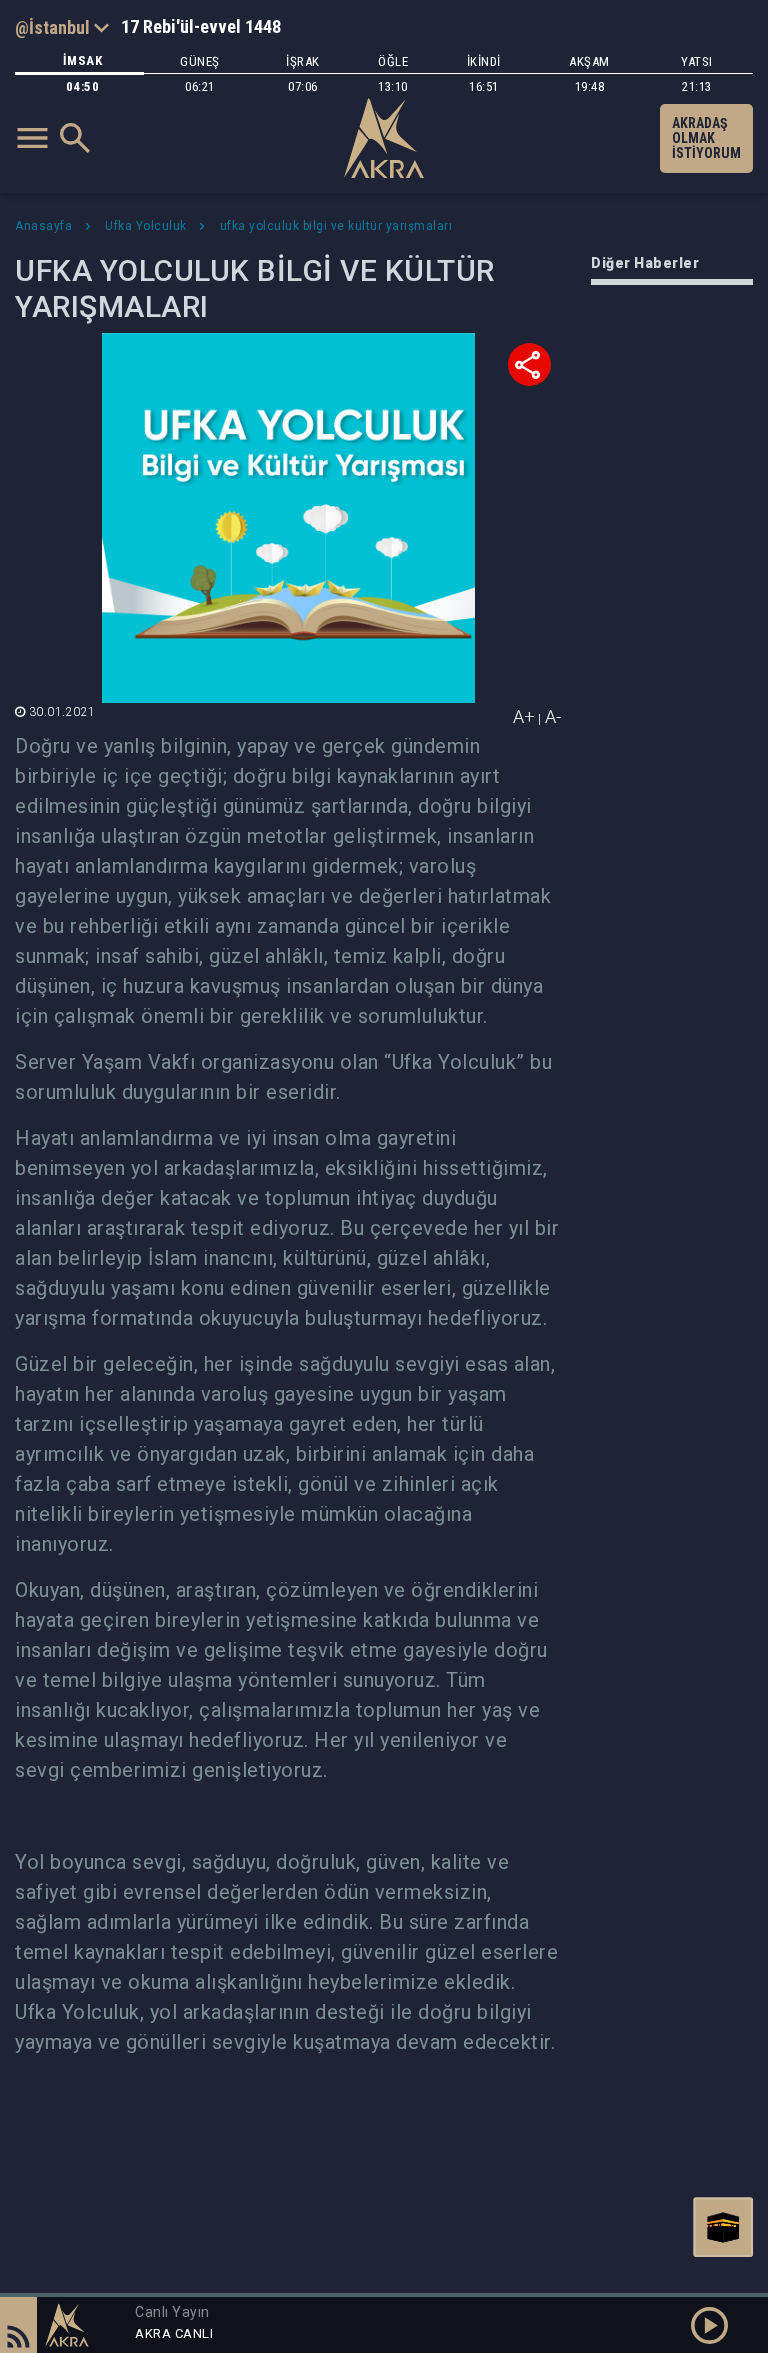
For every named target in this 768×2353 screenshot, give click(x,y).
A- (553, 716)
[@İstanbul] (62, 27)
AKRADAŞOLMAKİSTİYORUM (706, 138)
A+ (524, 716)
